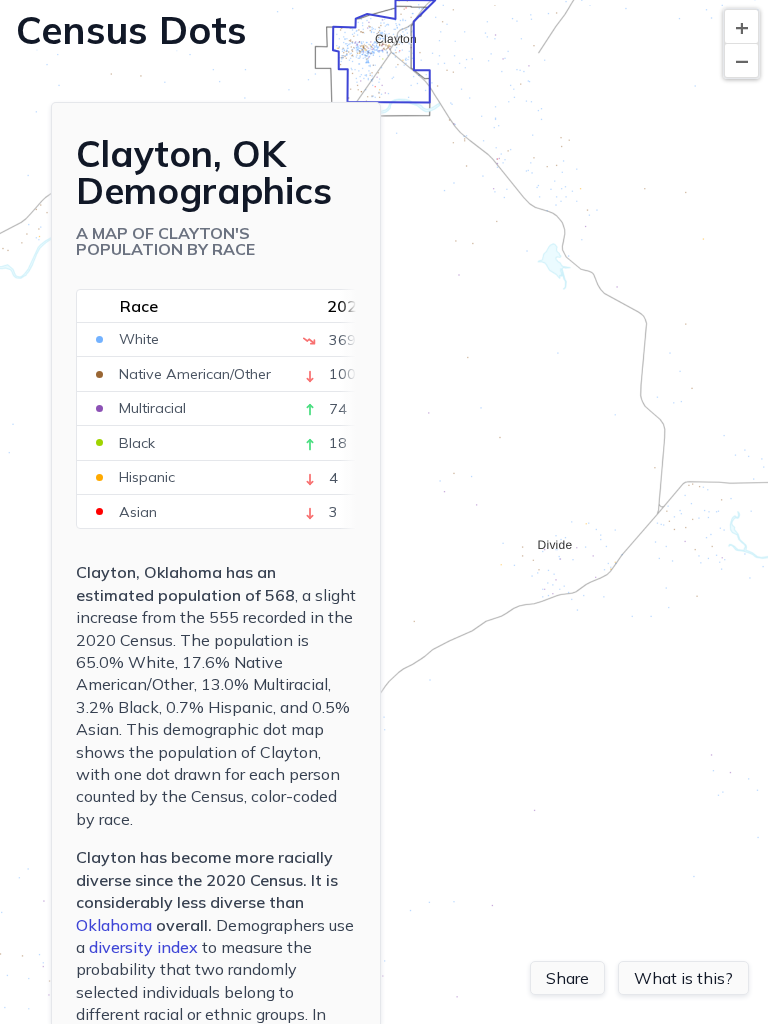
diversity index (143, 947)
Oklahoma (114, 925)
